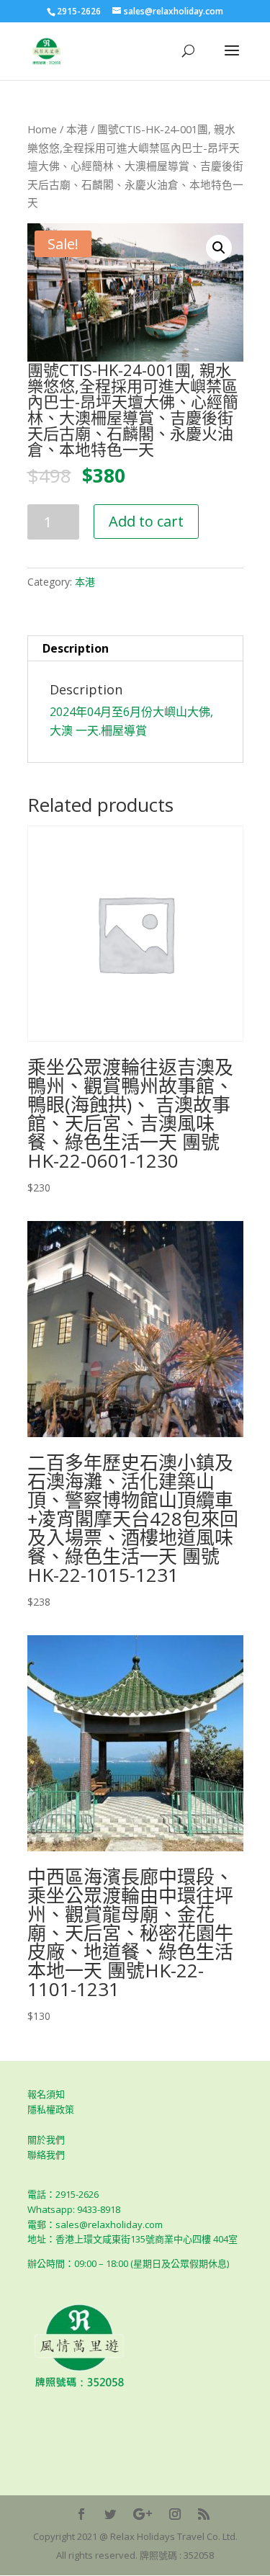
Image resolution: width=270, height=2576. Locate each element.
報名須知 (46, 2094)
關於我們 (46, 2139)
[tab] (135, 649)
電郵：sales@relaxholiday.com (95, 2224)
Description (76, 648)
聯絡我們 (46, 2155)
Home (42, 129)
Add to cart (146, 521)
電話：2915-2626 (63, 2194)
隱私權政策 (51, 2109)
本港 (77, 129)
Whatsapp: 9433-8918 (74, 2209)
